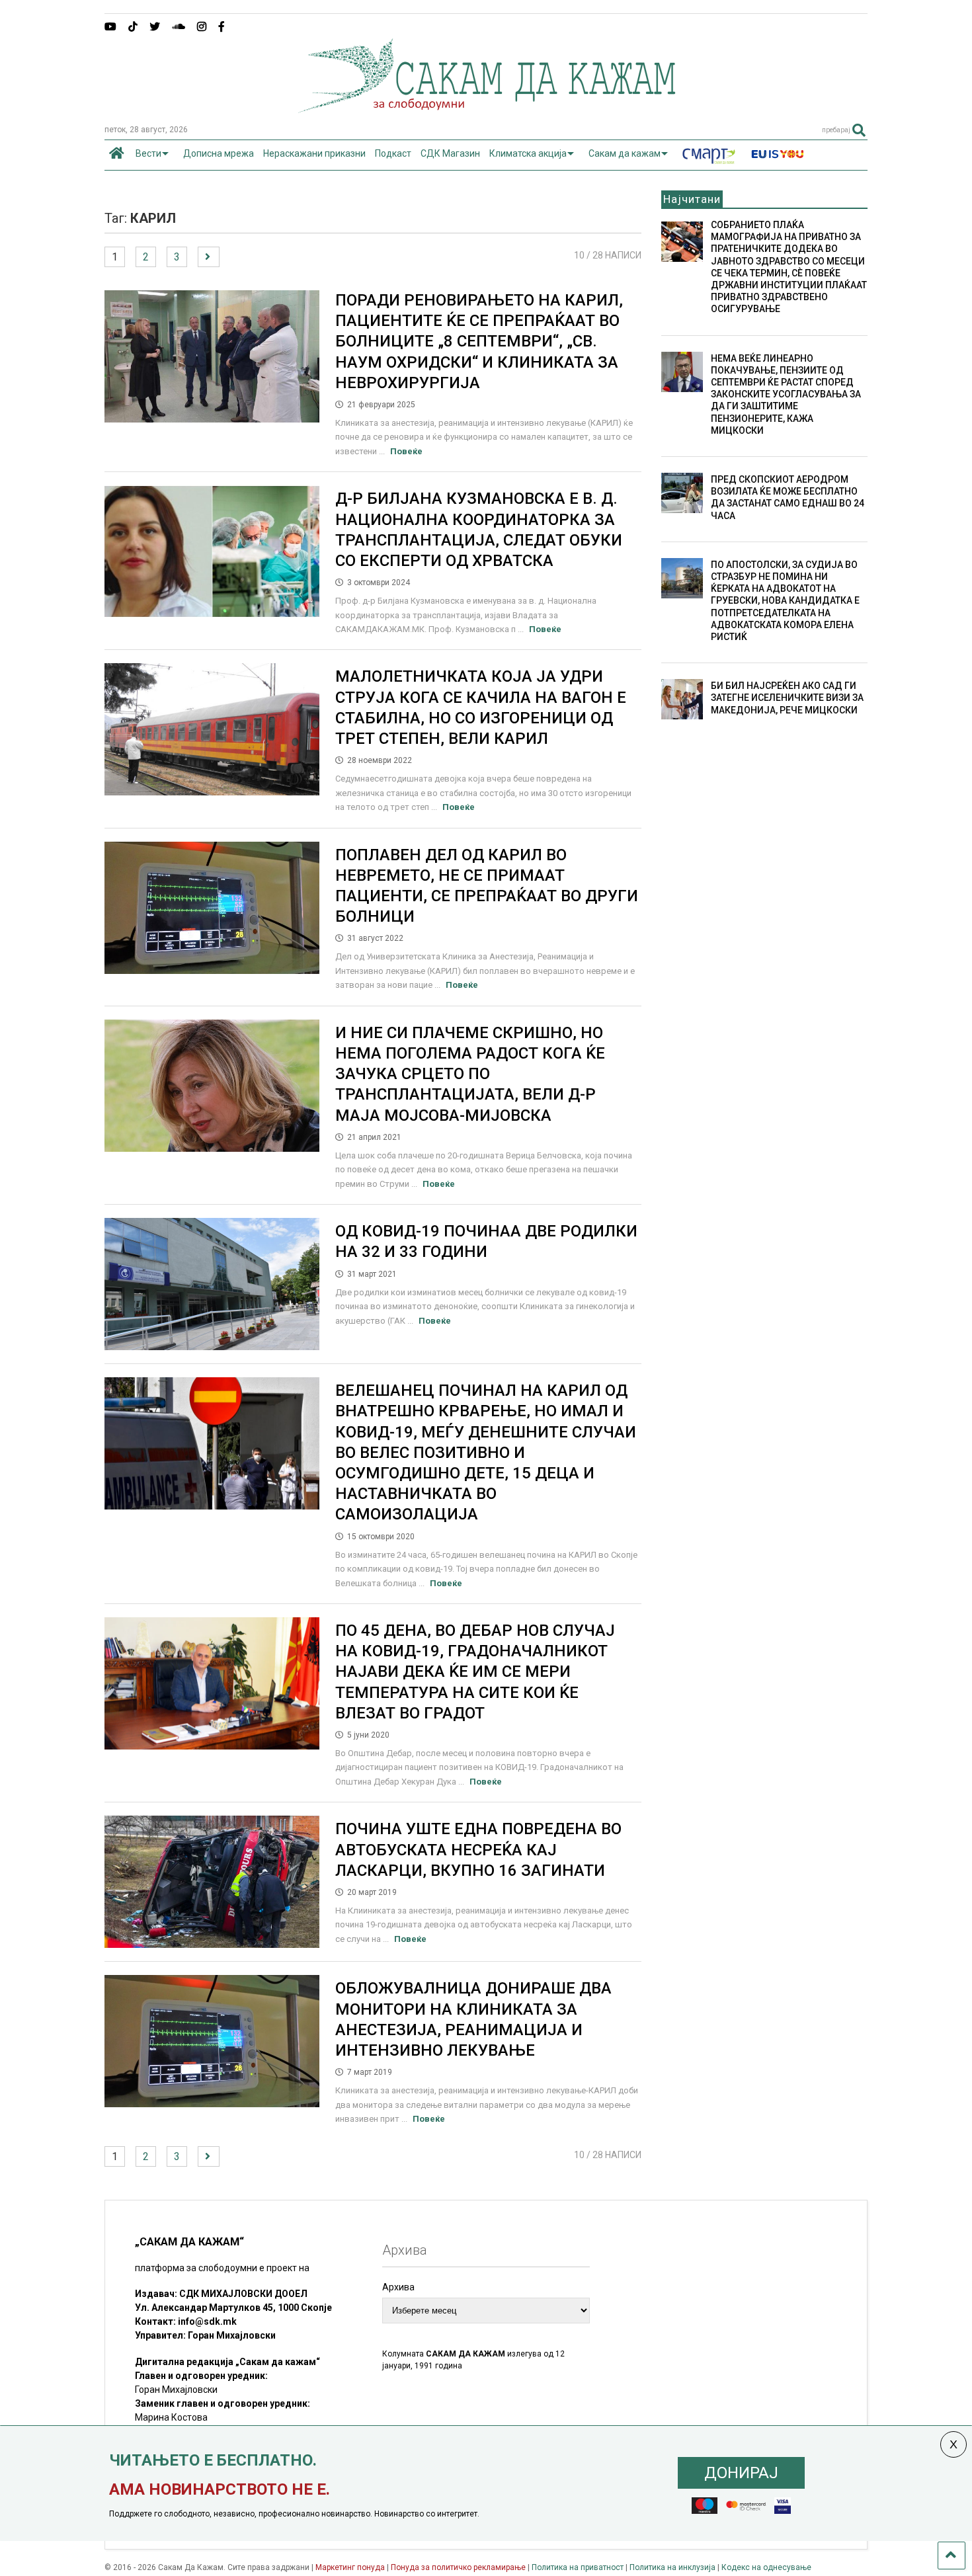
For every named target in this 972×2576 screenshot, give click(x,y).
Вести (148, 153)
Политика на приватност (578, 2567)
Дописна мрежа (219, 153)
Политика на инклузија (672, 2567)
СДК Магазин (450, 153)
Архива (398, 2287)
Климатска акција (528, 153)
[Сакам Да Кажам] (486, 108)
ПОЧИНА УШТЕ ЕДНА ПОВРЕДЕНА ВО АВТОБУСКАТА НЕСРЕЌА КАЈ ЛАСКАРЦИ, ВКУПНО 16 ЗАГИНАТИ (478, 1849)
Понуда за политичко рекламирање (458, 2567)
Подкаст (393, 153)
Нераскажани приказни (314, 153)
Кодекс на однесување (766, 2567)
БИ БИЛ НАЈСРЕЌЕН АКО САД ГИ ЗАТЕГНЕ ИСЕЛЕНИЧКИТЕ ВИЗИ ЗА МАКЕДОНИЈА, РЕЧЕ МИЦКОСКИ (787, 698)
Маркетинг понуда (351, 2567)
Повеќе (406, 451)
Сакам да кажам (625, 153)
